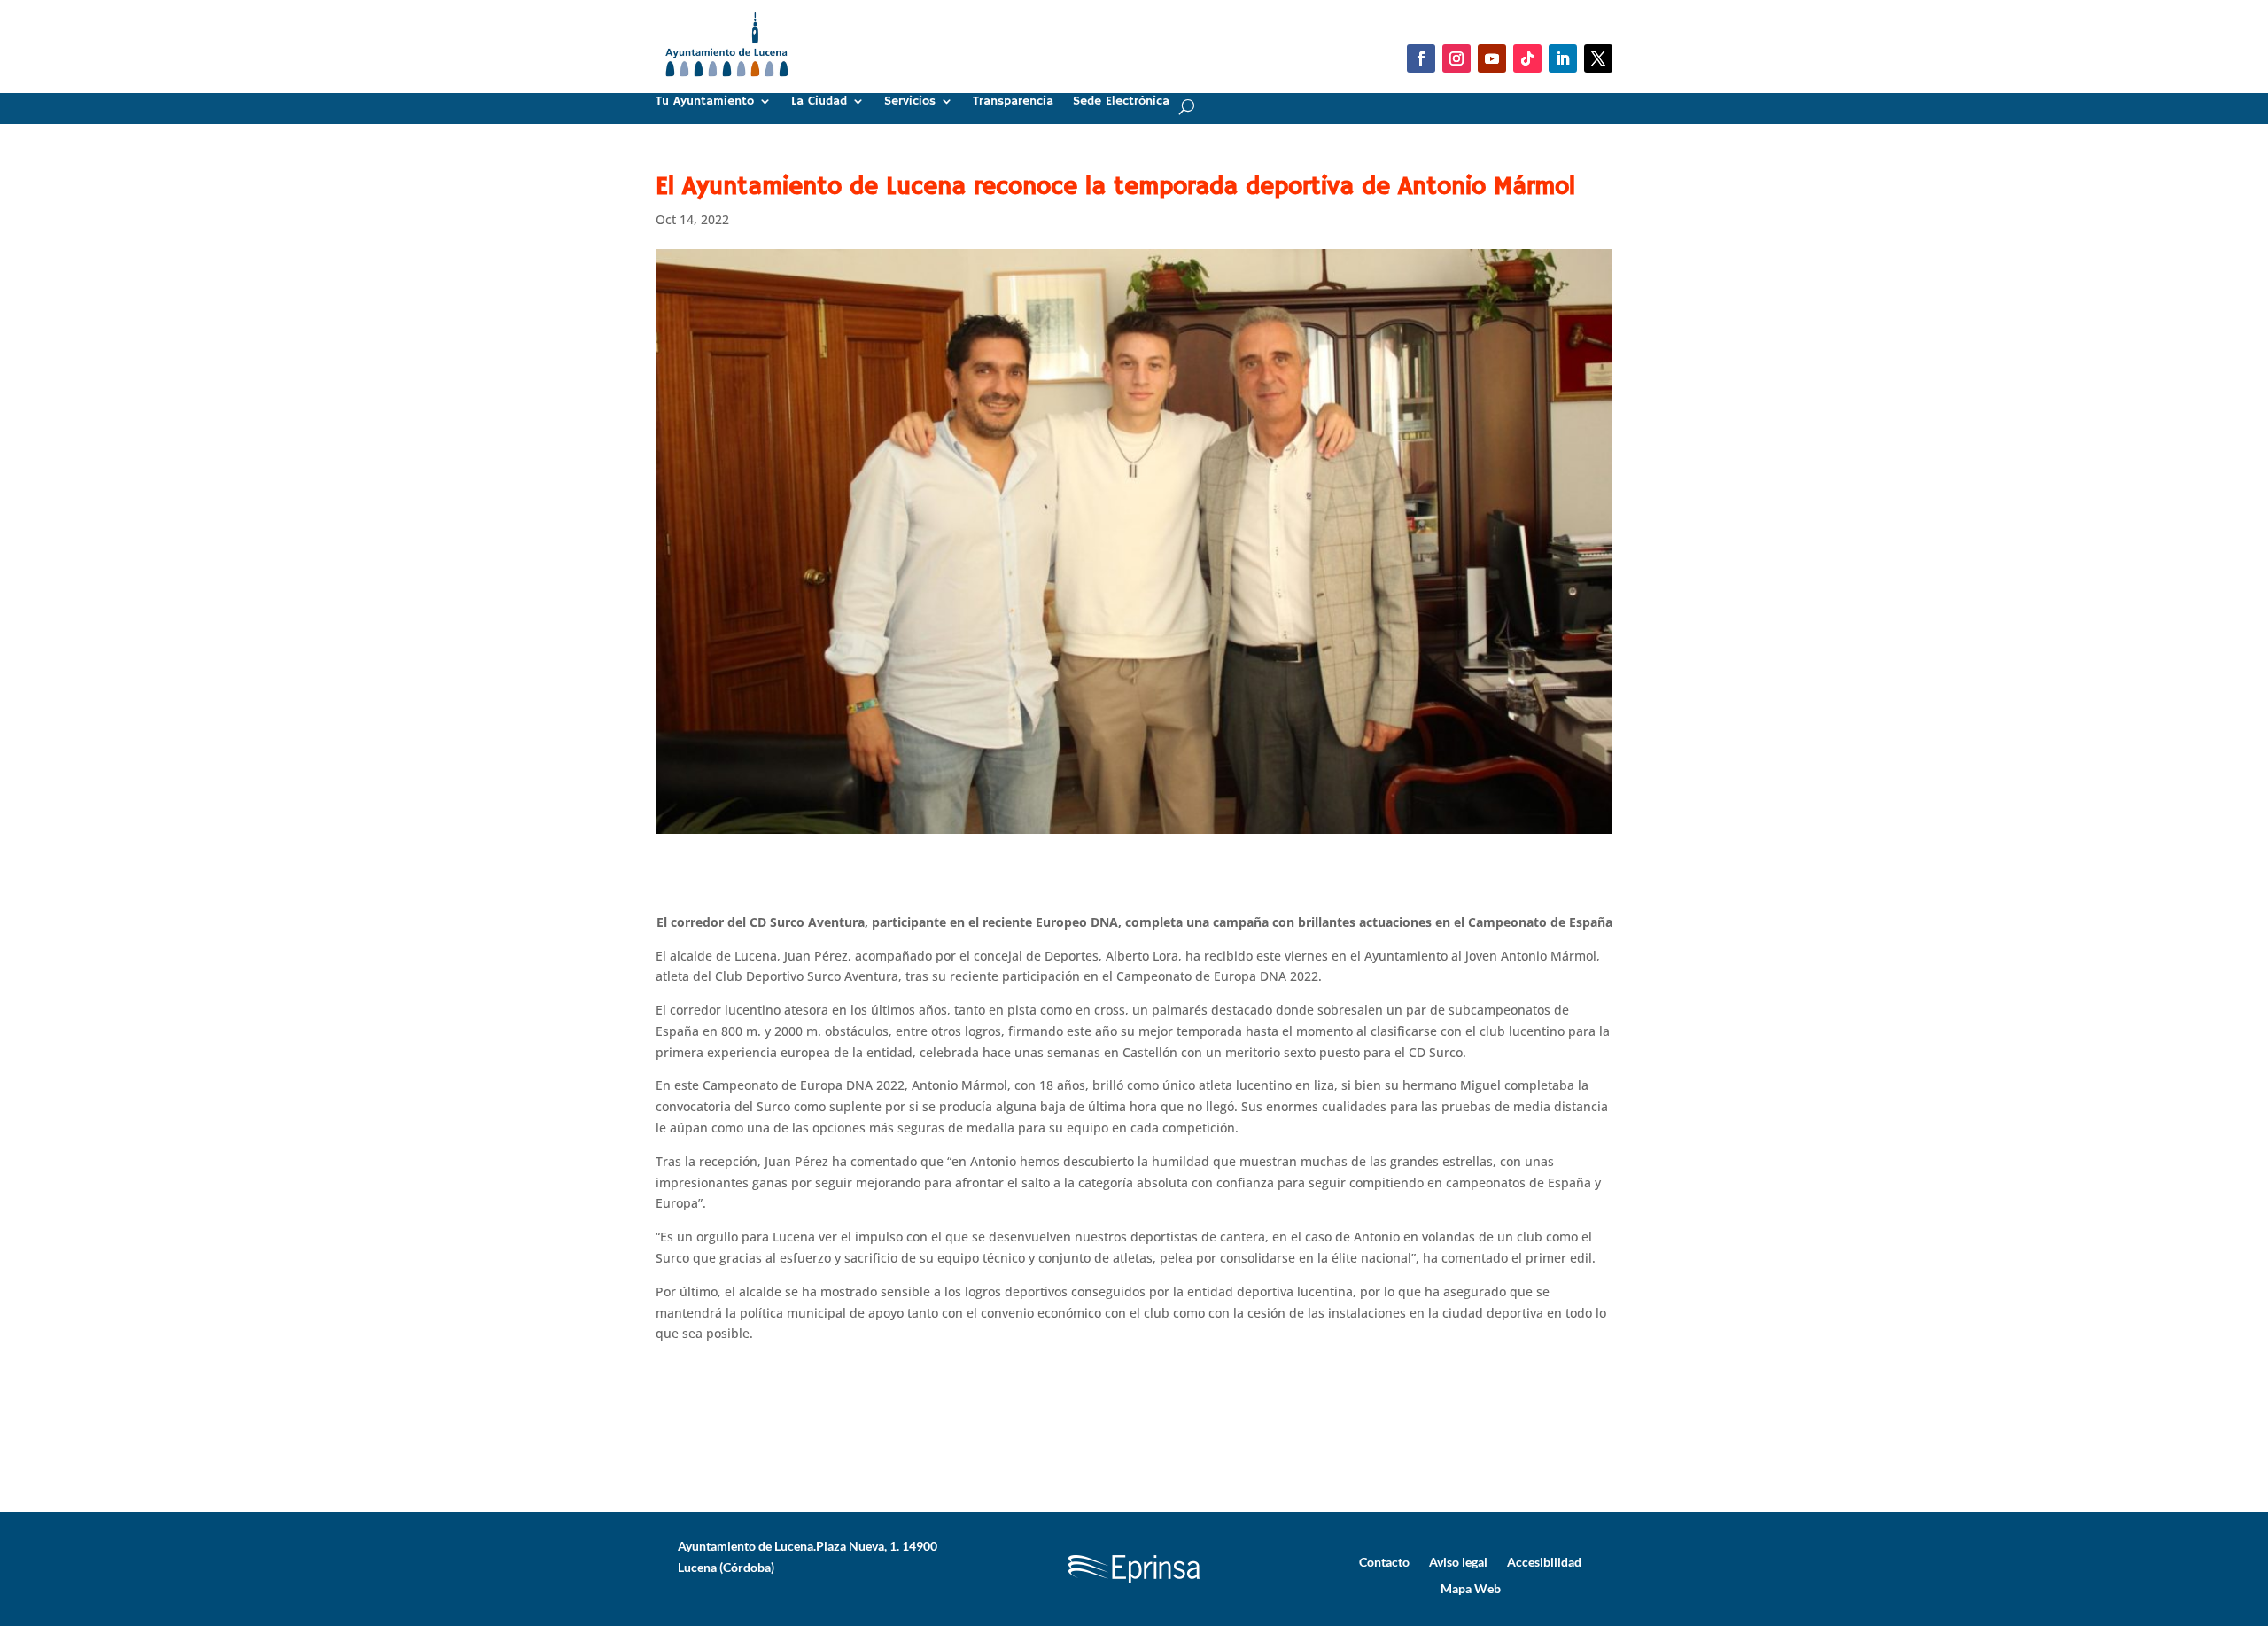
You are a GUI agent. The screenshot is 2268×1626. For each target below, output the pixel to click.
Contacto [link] (1384, 1561)
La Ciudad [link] (819, 102)
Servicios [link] (910, 102)
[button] (1421, 58)
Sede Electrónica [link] (1121, 102)
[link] (727, 84)
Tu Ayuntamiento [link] (705, 102)
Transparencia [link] (1013, 102)
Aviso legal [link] (1458, 1561)
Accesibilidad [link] (1544, 1561)
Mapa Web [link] (1471, 1588)
